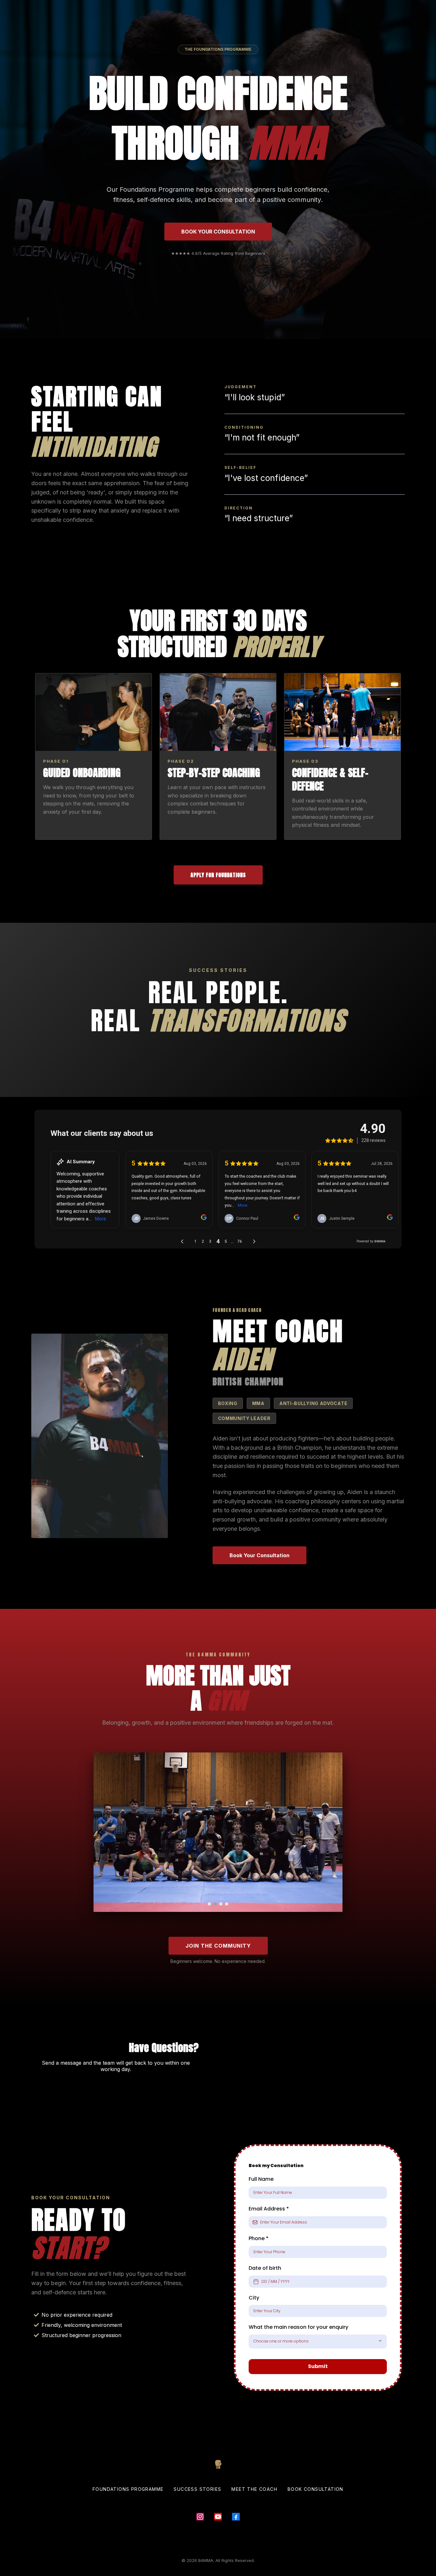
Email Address (269, 2209)
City (254, 2298)
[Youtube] (218, 2517)
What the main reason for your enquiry (299, 2327)
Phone (259, 2238)
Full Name (261, 2179)
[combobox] (318, 2342)
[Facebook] (236, 2517)
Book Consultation (316, 2489)
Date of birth (265, 2268)
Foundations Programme (128, 2489)
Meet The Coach (254, 2489)
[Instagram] (200, 2517)
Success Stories (197, 2489)
